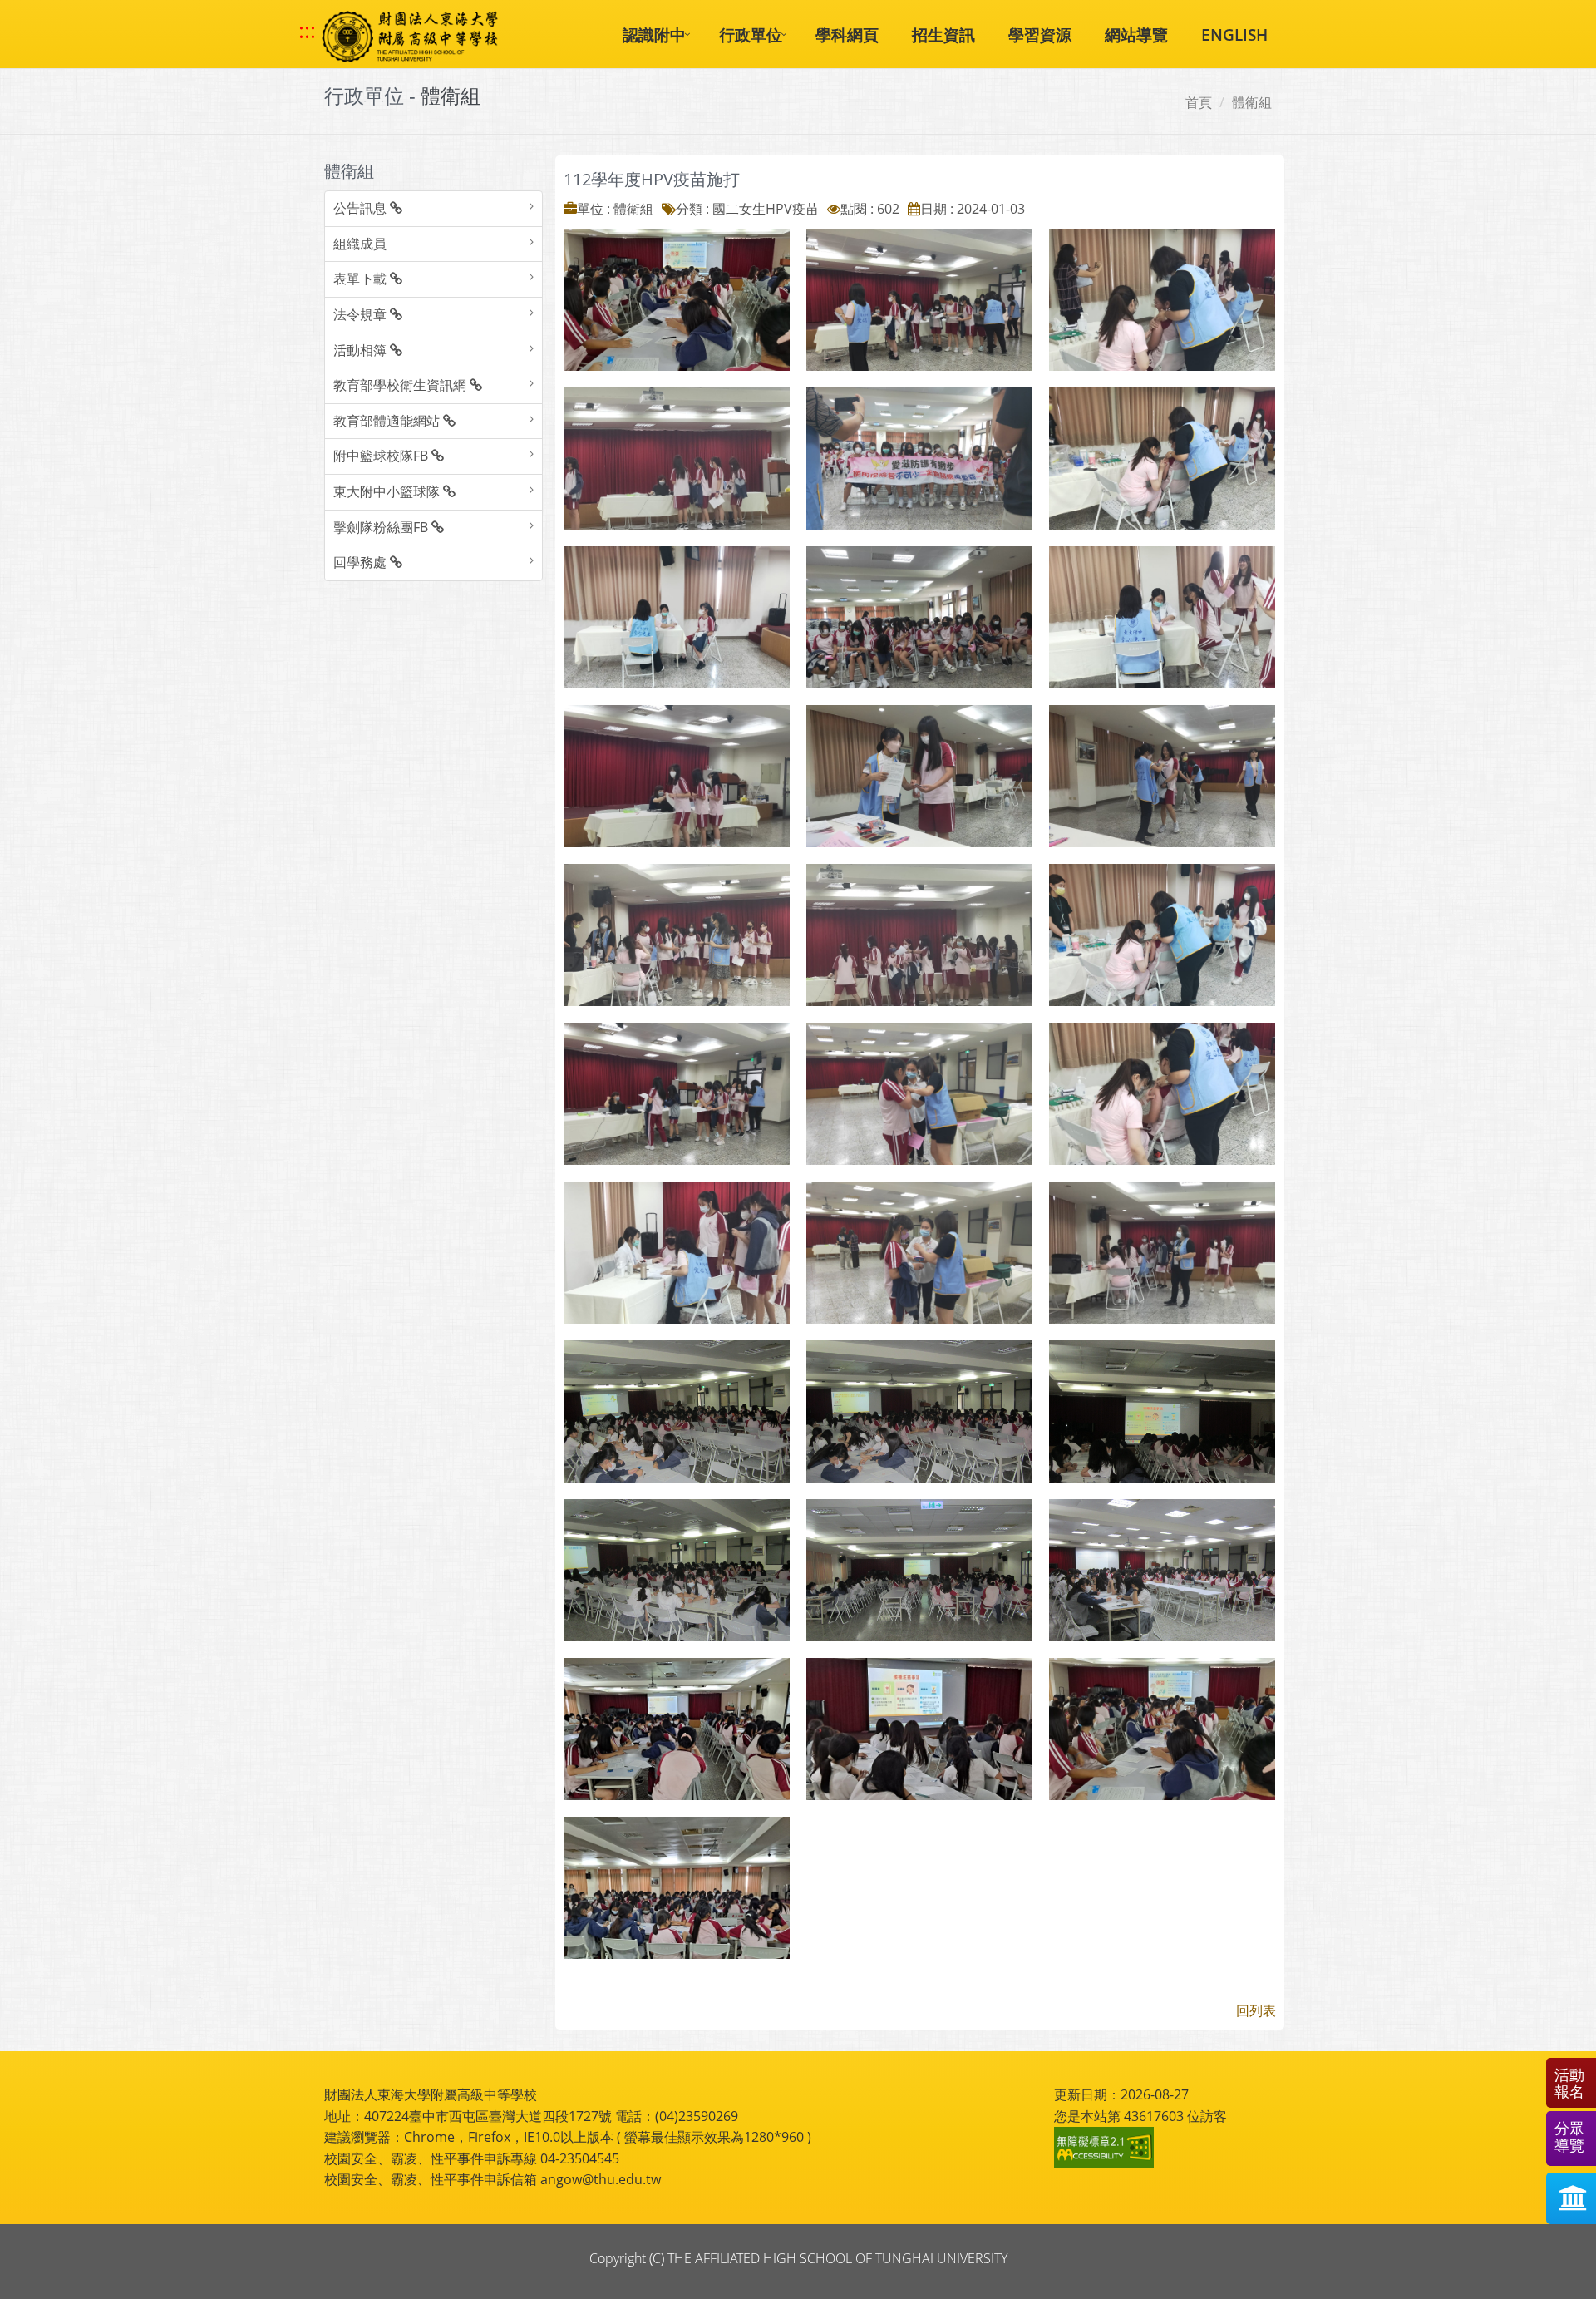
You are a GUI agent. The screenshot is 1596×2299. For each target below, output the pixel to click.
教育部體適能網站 (388, 421)
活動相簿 (362, 350)
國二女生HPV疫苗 (766, 209)
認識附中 (654, 35)
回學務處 (362, 562)
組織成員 (360, 244)
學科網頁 (847, 35)
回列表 (1256, 2010)
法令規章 (362, 314)
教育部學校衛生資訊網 (401, 385)
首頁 (1199, 102)
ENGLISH (1234, 35)
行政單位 (751, 35)
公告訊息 (362, 208)
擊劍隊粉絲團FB (382, 527)
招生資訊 (943, 35)
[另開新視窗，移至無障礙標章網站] (1106, 2148)
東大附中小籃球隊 (388, 491)
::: (307, 31)
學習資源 (1040, 35)
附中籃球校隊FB (382, 456)
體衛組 (1252, 102)
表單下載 (362, 279)
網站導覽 (1136, 35)
